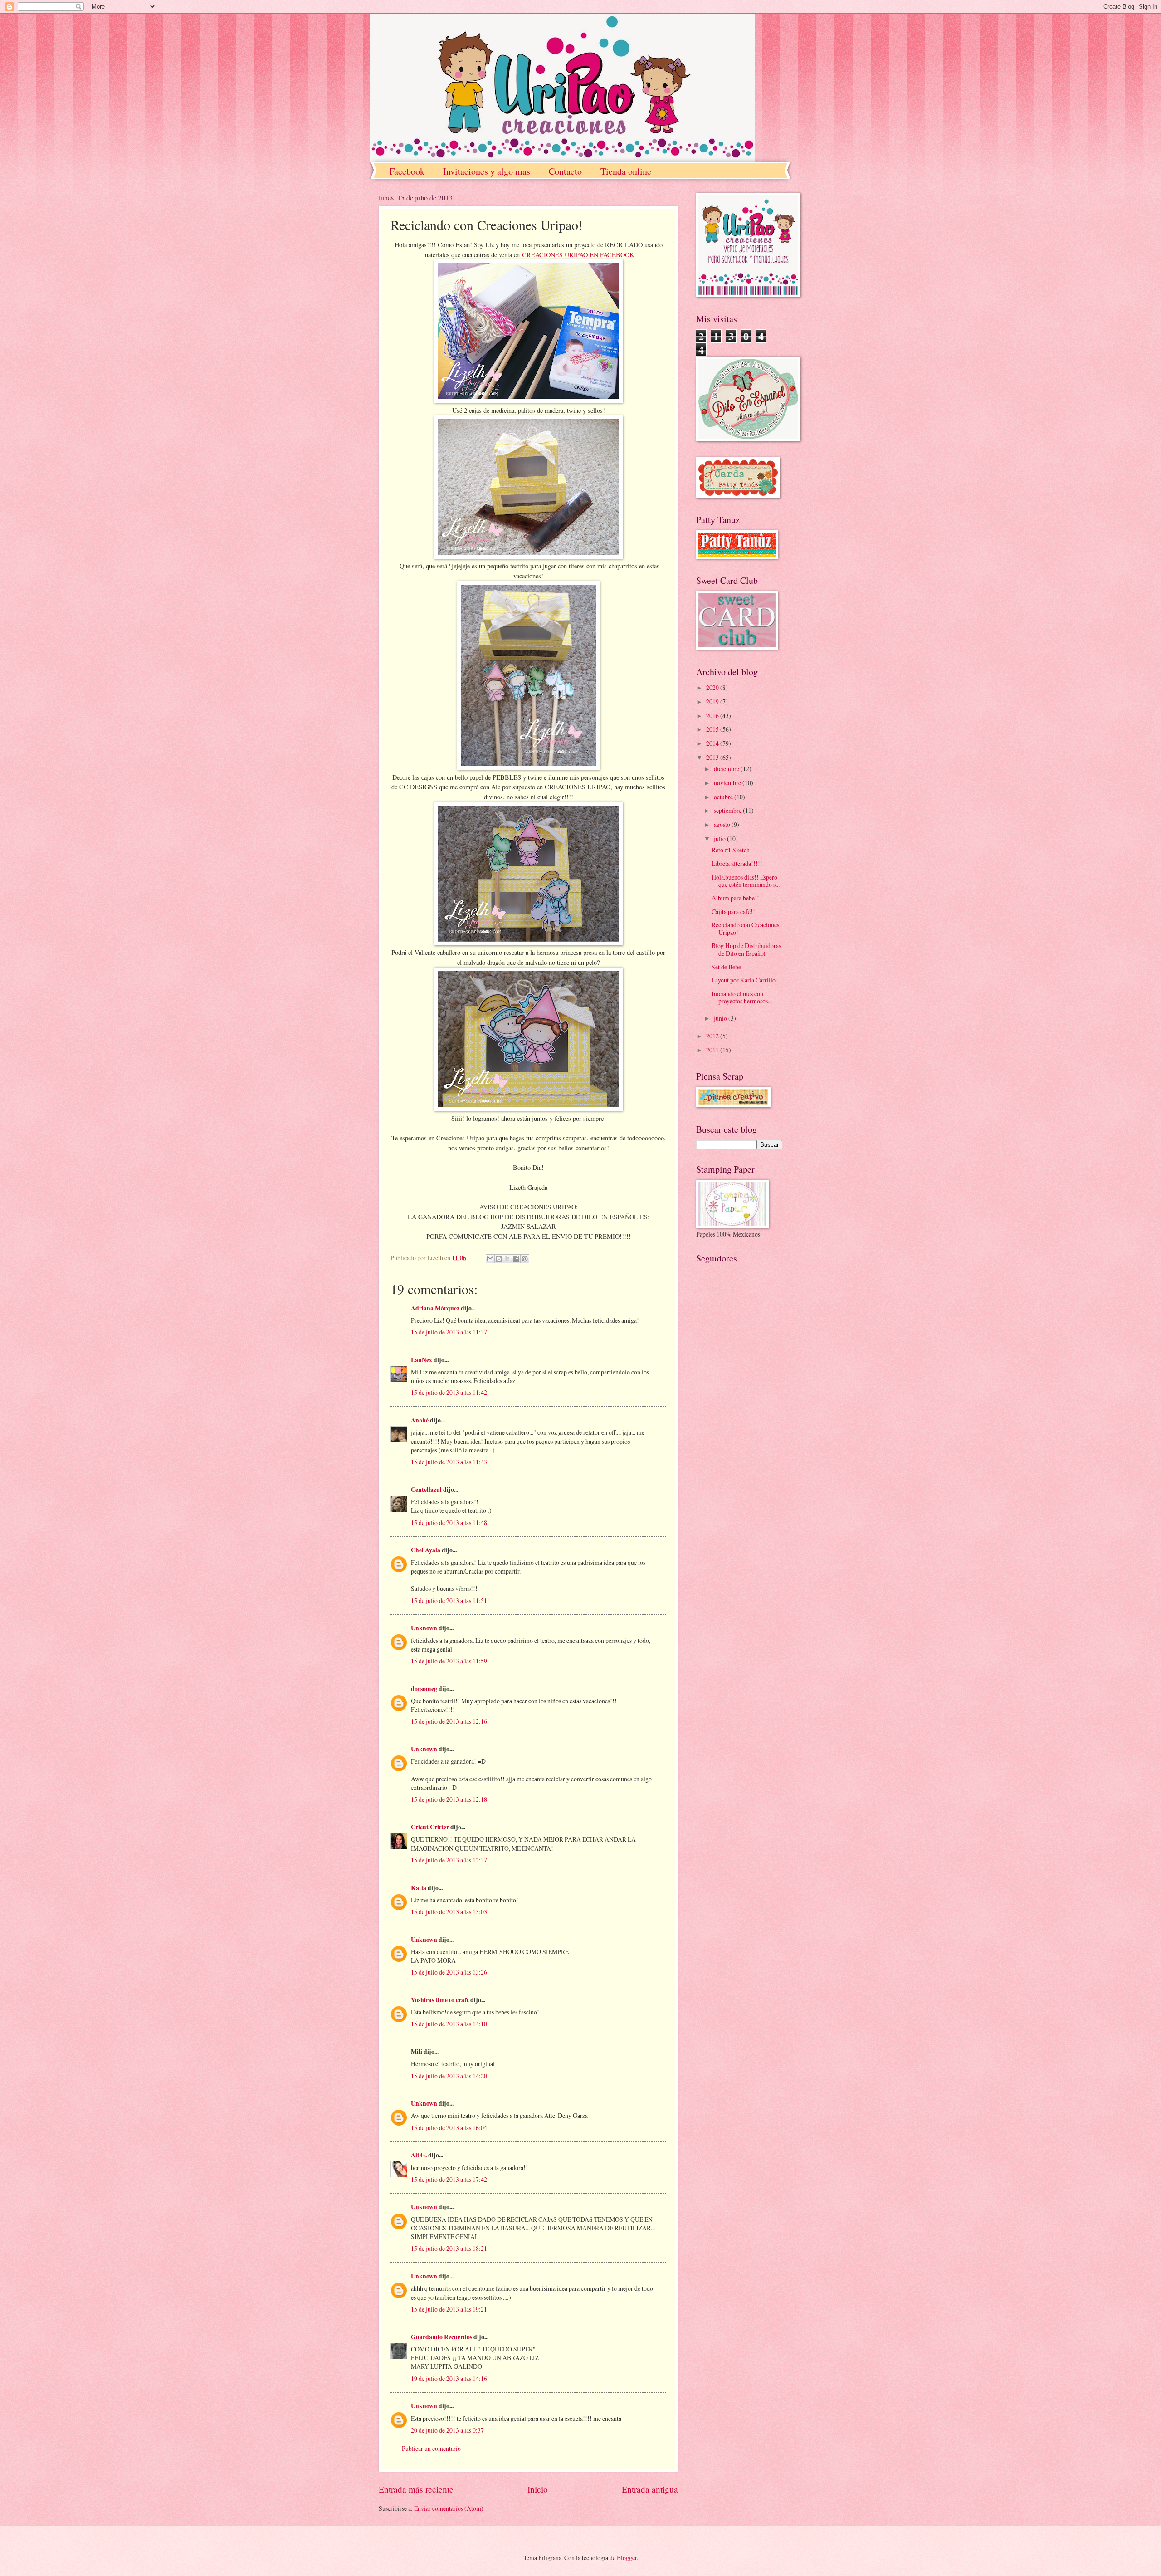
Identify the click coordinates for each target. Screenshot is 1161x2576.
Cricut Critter (430, 1827)
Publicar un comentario (431, 2448)
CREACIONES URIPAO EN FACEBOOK (578, 255)
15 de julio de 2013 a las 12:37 (449, 1860)
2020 (713, 687)
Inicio (538, 2489)
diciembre (727, 769)
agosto (723, 824)
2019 (713, 701)
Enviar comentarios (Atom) (449, 2508)
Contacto (565, 171)
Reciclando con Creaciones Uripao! (745, 929)
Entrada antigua (650, 2489)
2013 (713, 757)
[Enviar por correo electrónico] (490, 1259)
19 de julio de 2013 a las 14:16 (449, 2378)
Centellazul (426, 1490)
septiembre (728, 810)
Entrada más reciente (416, 2489)
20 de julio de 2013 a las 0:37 (447, 2430)
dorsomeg (424, 1689)
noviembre (728, 783)
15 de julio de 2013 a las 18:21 (449, 2248)
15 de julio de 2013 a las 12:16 (449, 1721)
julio (720, 838)
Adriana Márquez (435, 1308)
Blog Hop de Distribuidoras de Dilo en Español (746, 949)
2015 (713, 729)
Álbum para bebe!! (735, 898)
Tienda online (626, 171)
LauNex (422, 1360)
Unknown (424, 1628)
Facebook (407, 171)
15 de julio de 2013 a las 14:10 (449, 2024)
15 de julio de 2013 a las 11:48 (449, 1523)
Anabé (420, 1420)
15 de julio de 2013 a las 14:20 (449, 2076)
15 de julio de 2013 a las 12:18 (449, 1799)
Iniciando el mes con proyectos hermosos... (742, 997)
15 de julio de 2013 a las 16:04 (449, 2128)
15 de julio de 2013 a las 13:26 (449, 1972)
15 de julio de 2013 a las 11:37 (449, 1332)
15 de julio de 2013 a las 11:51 (449, 1601)
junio (721, 1018)
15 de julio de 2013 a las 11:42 (449, 1392)
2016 (713, 716)
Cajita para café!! (733, 912)
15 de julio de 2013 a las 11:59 (449, 1661)
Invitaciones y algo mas (487, 171)
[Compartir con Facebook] (516, 1259)
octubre (724, 797)
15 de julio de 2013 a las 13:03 (449, 1912)
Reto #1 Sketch (731, 850)
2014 (713, 743)
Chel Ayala (426, 1550)
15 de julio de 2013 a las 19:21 (449, 2309)
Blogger (627, 2558)
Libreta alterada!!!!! (737, 863)
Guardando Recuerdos (441, 2337)
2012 (713, 1036)
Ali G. (419, 2155)
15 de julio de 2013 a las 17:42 (449, 2179)
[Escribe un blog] (499, 1259)
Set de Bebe (726, 967)
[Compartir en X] (507, 1259)
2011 (713, 1050)
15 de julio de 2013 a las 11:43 (449, 1462)
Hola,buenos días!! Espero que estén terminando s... (746, 881)
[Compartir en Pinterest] (525, 1259)
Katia (419, 1888)
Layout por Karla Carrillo (744, 980)
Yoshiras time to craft (440, 2000)
